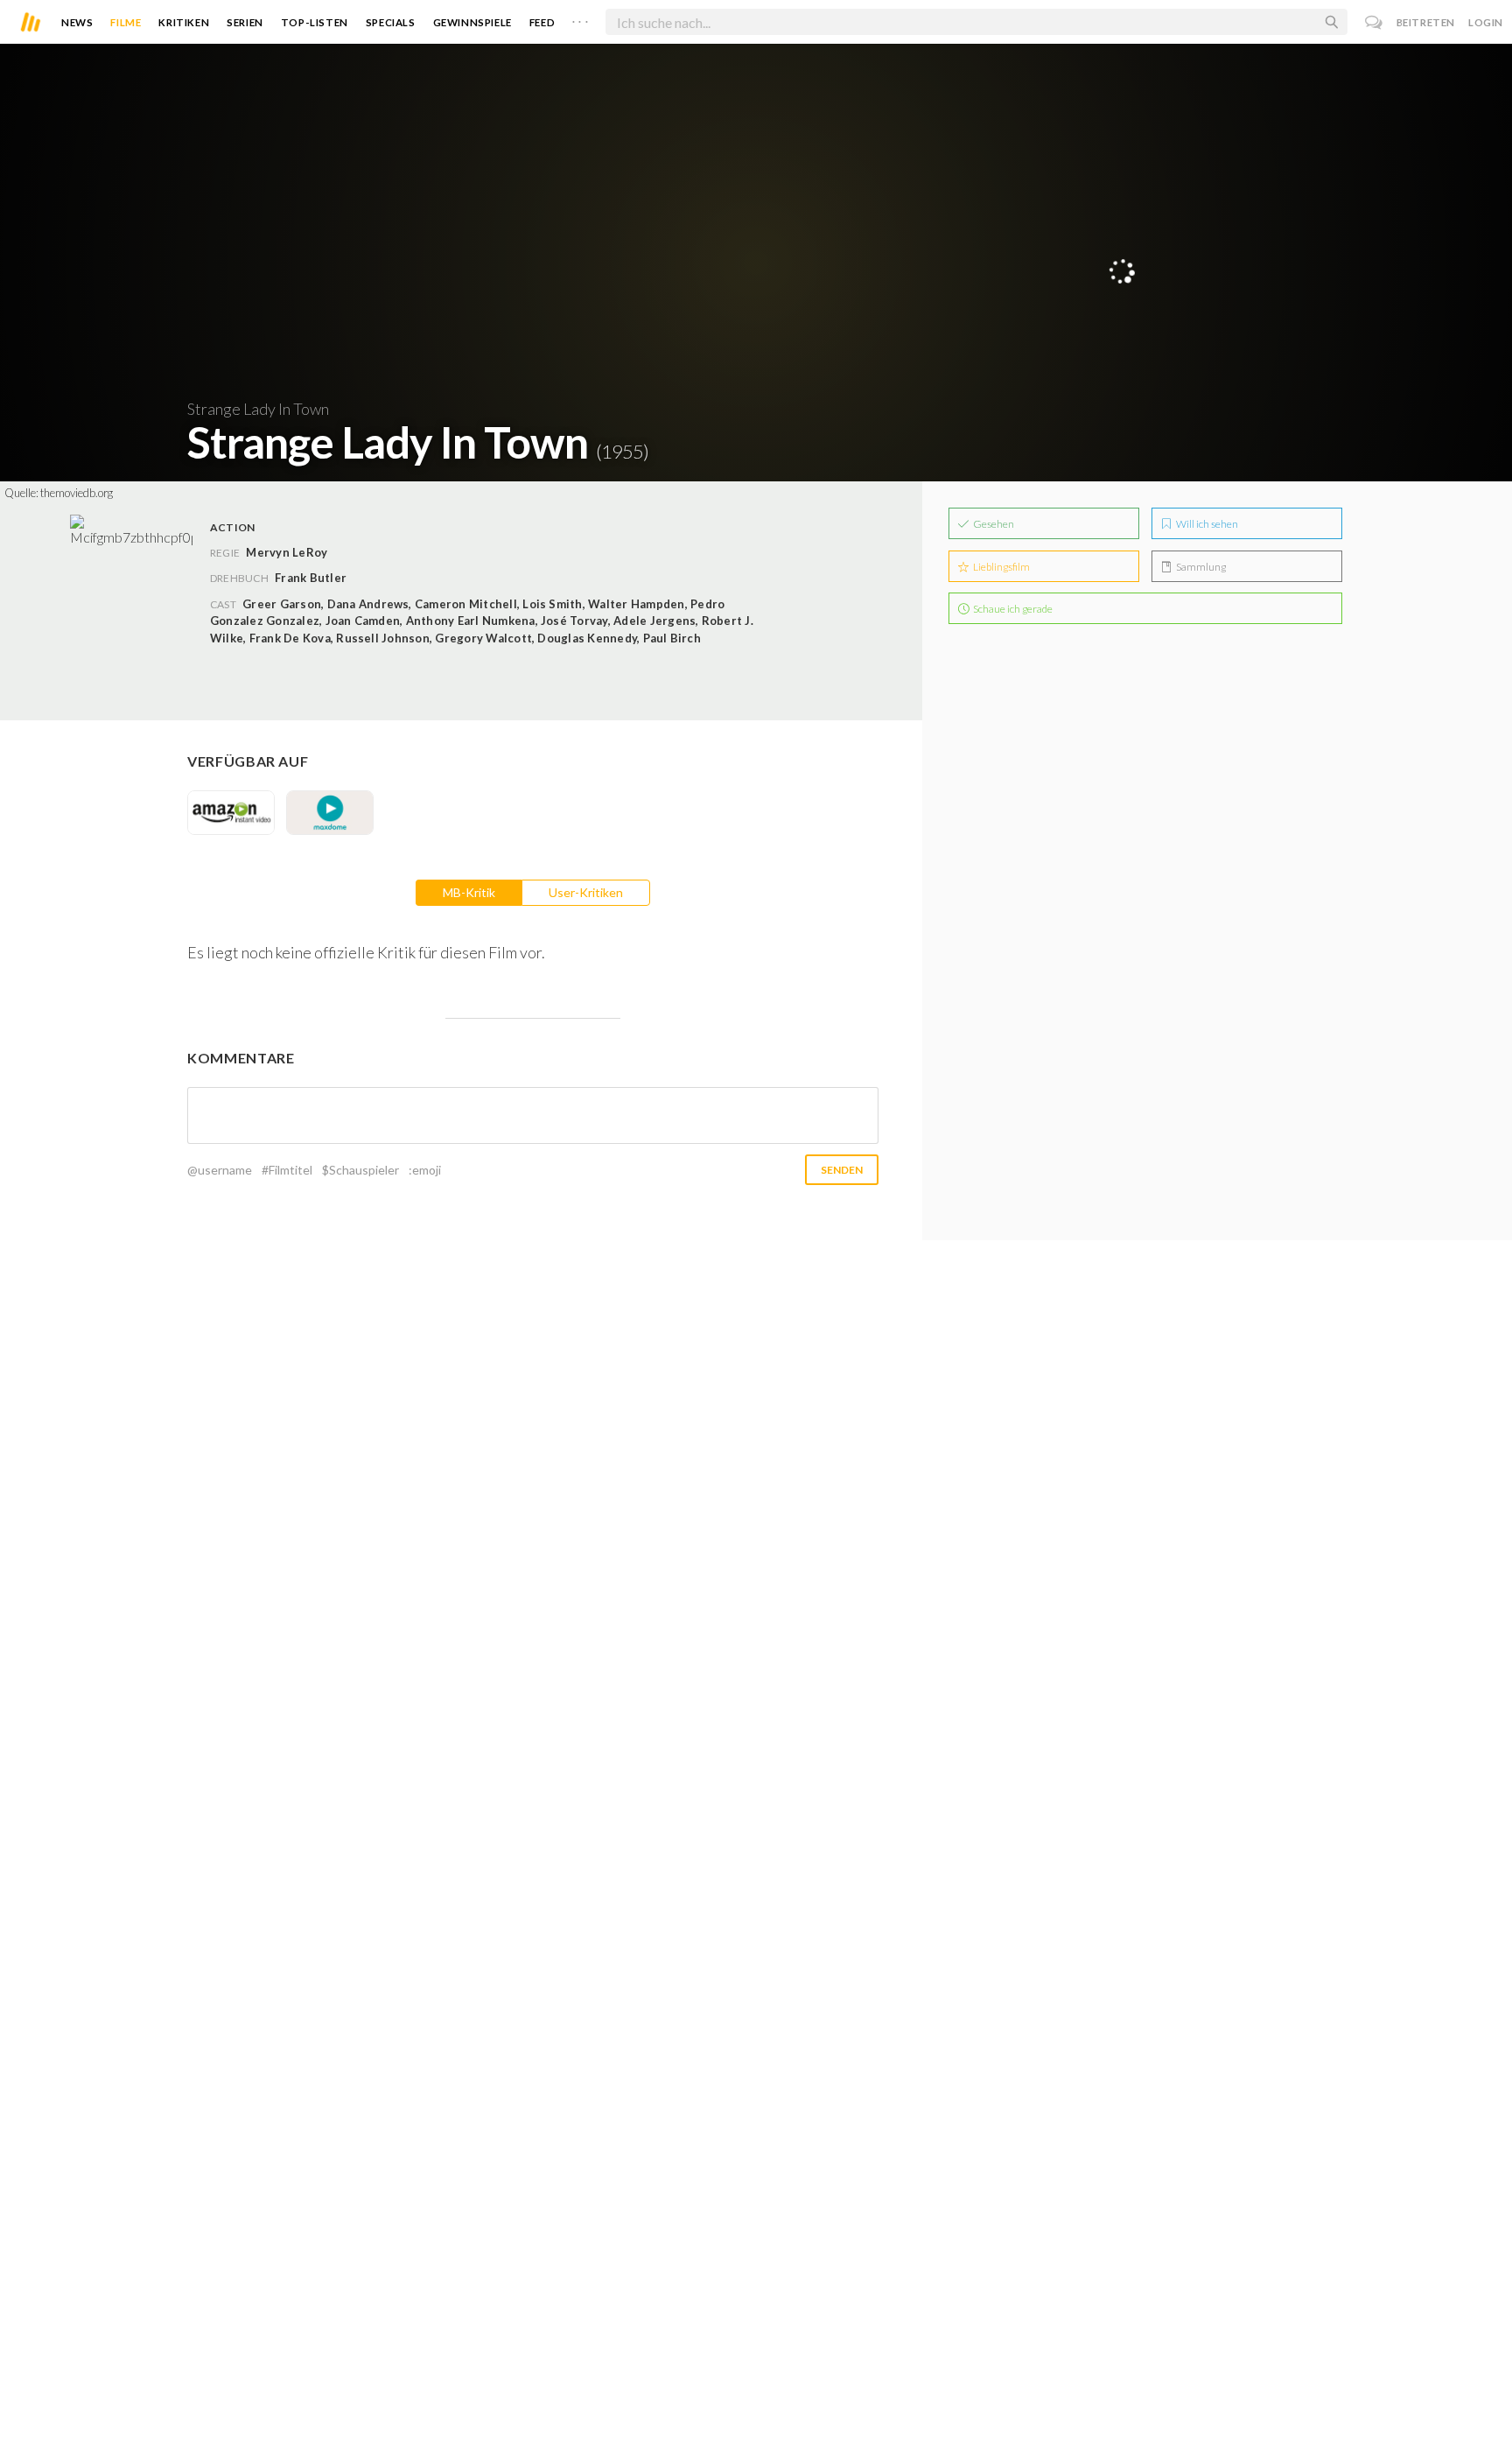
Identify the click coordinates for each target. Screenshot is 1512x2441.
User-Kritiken (586, 892)
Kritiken (184, 22)
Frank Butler (311, 578)
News (77, 22)
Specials (391, 22)
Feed (542, 22)
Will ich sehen (1206, 524)
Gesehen (993, 524)
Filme (126, 22)
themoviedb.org (77, 493)
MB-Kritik (469, 892)
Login (1486, 22)
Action (232, 527)
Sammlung (1200, 567)
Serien (245, 22)
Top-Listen (315, 22)
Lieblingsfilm (1001, 567)
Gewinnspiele (472, 22)
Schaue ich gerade (1012, 609)
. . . (580, 18)
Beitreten (1426, 22)
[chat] (1374, 22)
